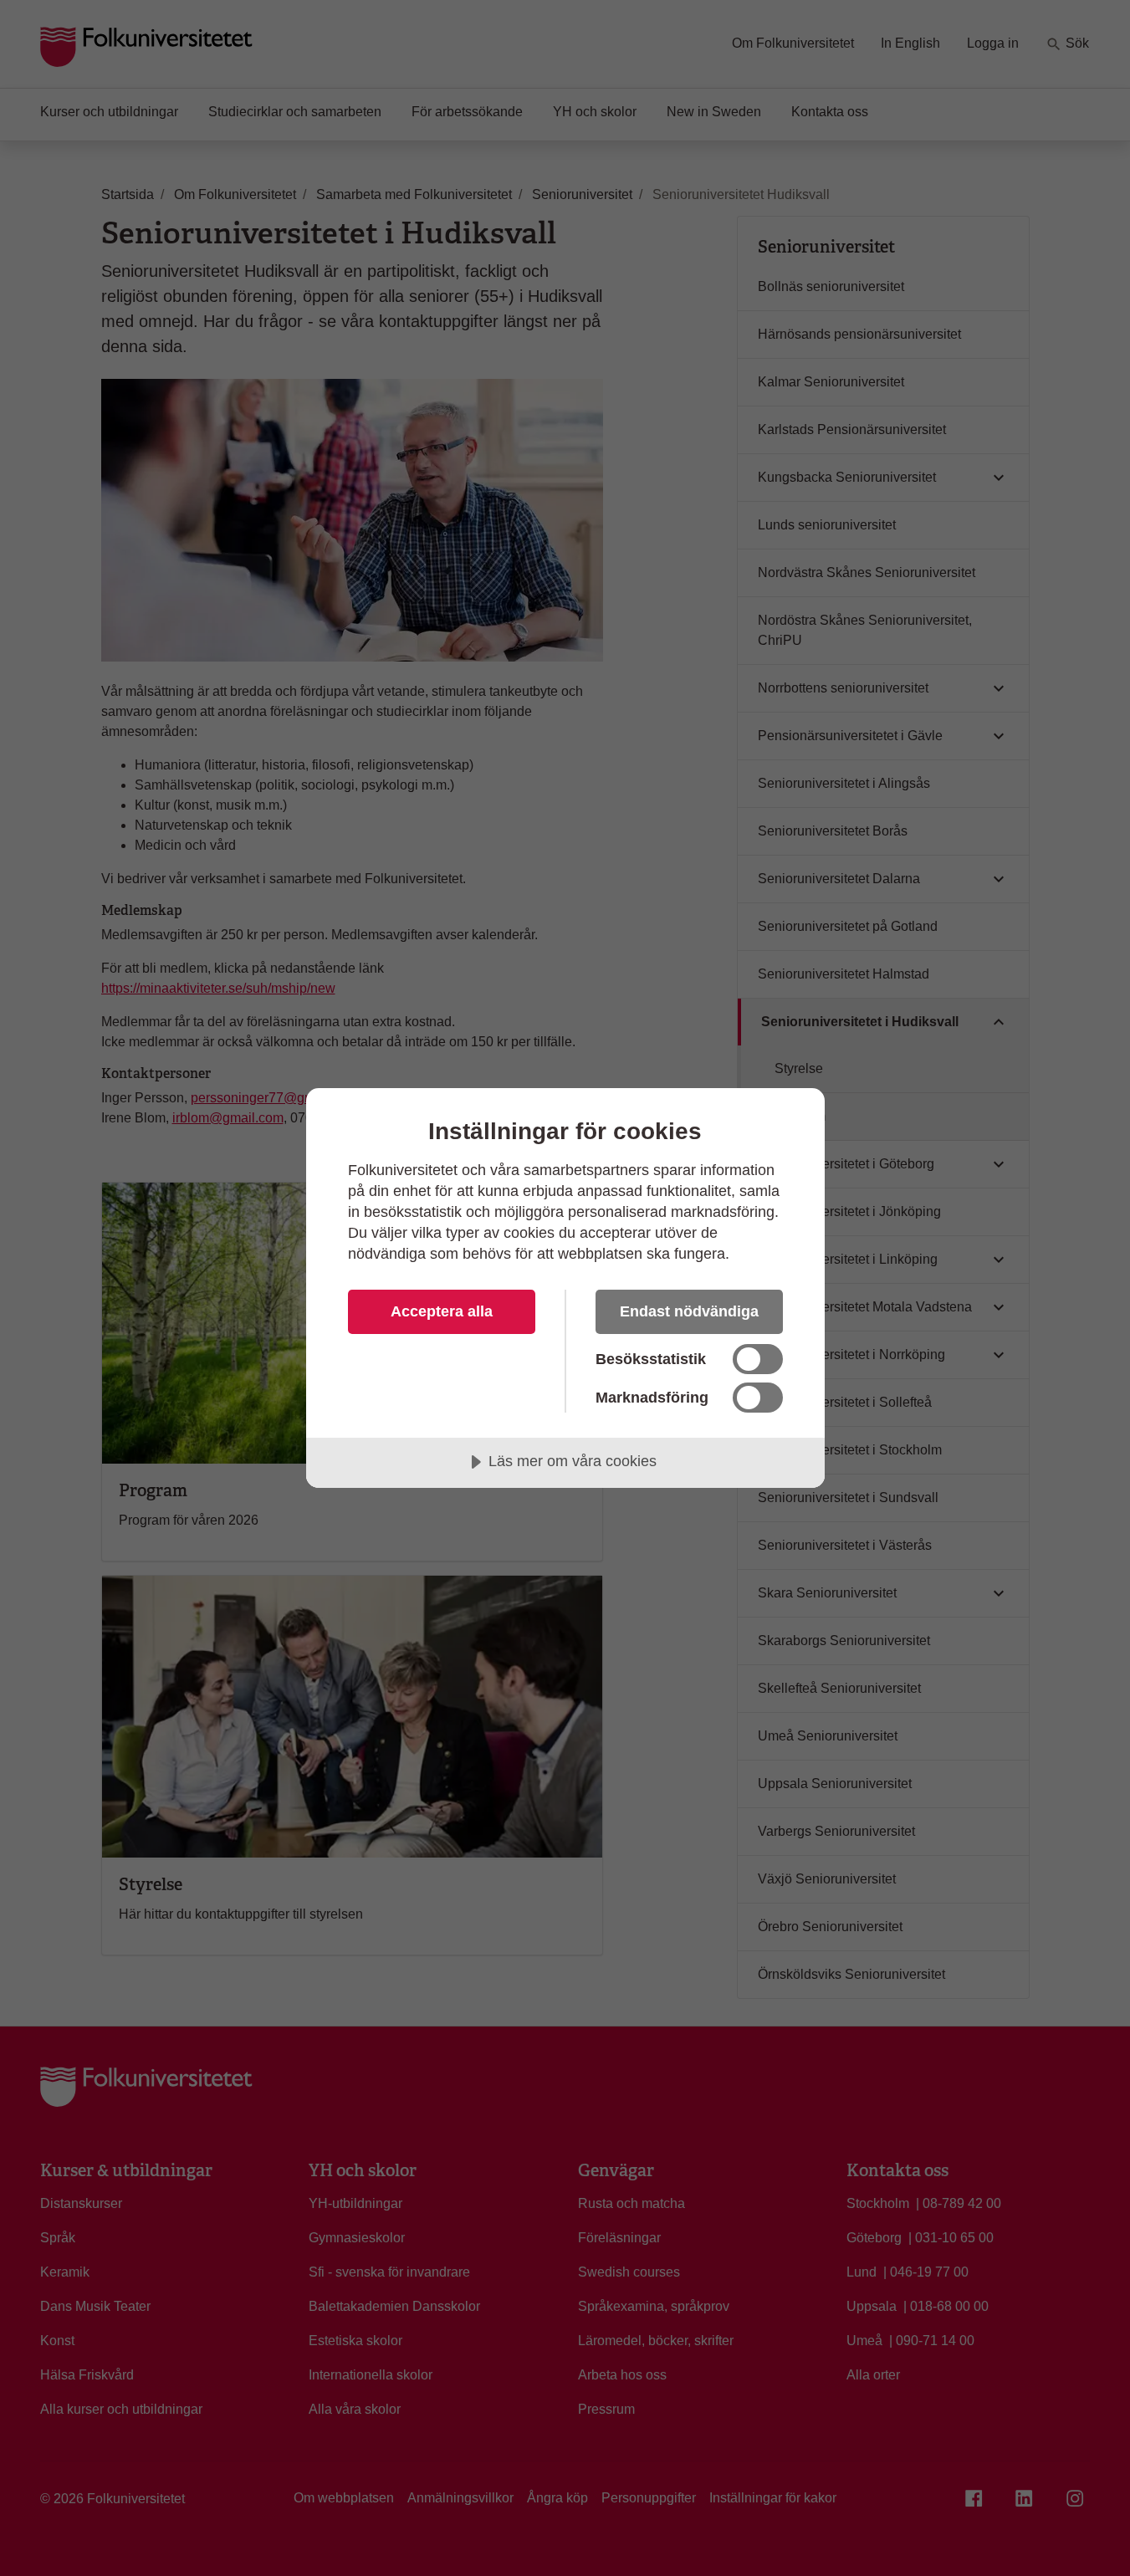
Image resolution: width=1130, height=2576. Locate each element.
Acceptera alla (442, 1311)
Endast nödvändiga (689, 1311)
